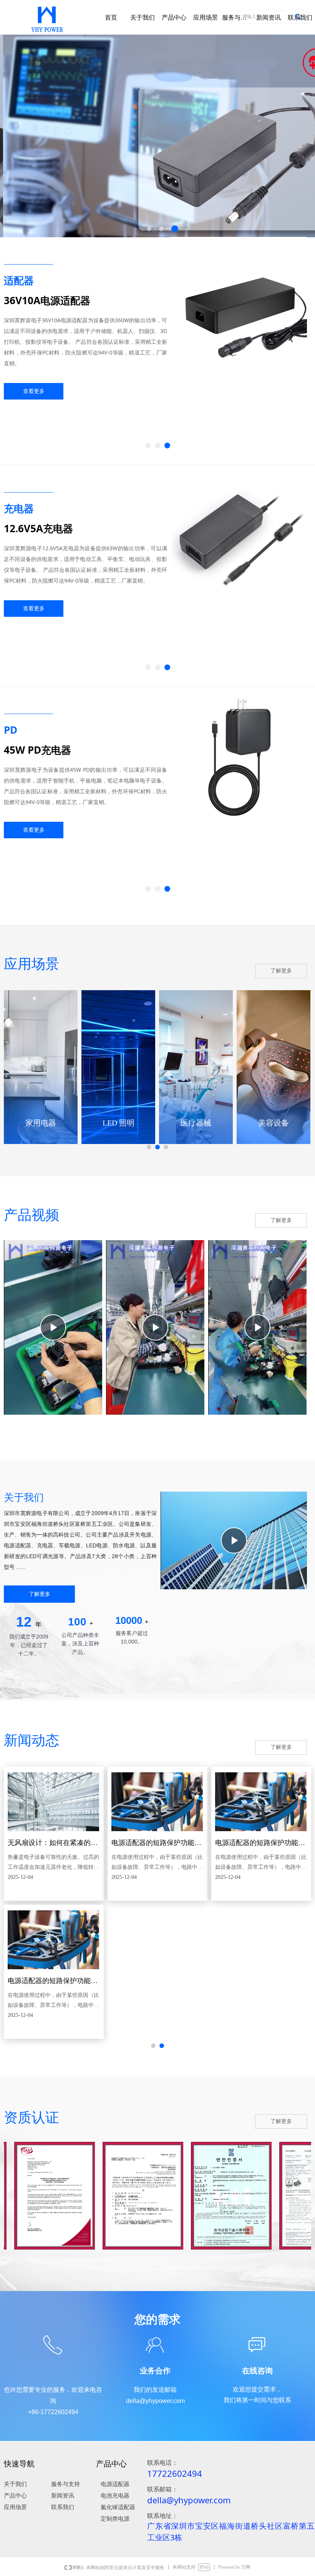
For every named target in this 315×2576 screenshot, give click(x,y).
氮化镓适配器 (118, 2507)
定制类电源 (115, 2519)
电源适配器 (115, 2484)
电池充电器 (115, 2496)
